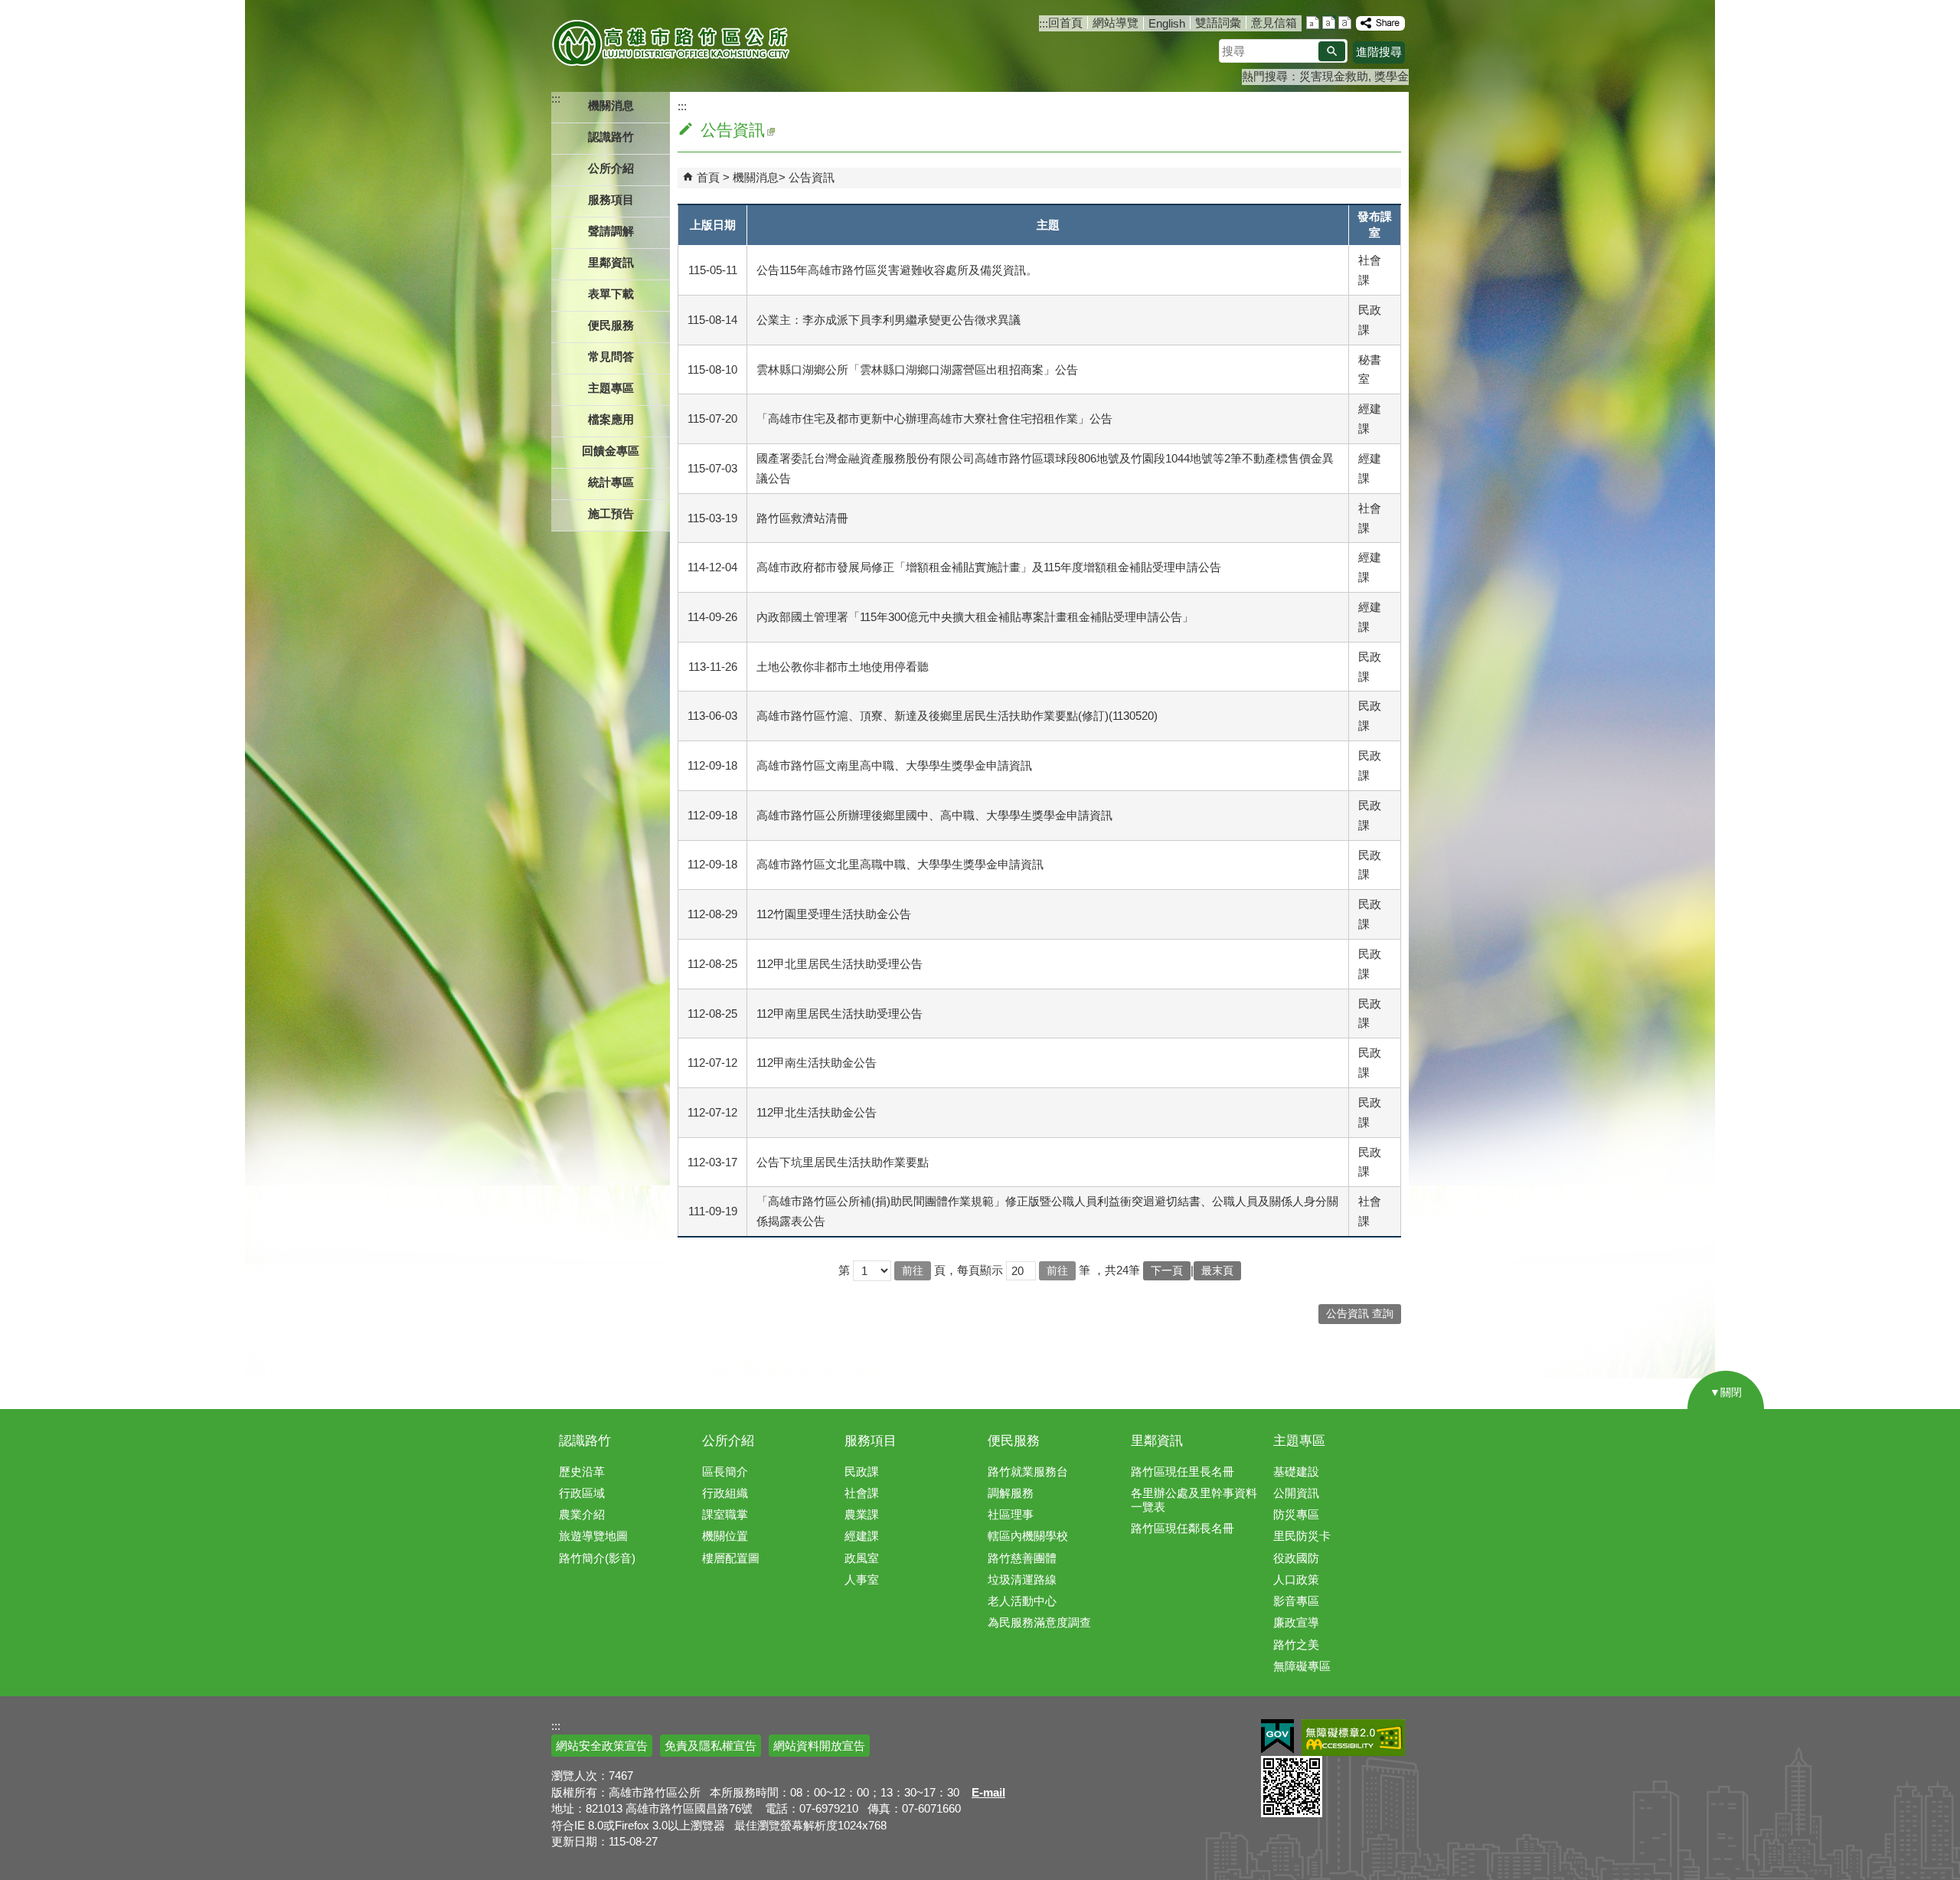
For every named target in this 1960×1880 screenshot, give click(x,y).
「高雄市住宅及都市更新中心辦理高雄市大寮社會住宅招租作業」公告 (934, 419)
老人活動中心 (1022, 1601)
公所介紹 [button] (611, 168)
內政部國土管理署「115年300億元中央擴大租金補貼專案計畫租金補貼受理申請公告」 (975, 617)
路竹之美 (1296, 1645)
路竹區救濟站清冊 (802, 518)
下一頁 (1167, 1271)
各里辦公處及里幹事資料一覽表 (1194, 1500)
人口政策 (1296, 1579)
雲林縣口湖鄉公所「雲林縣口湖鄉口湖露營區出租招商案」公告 (917, 369)
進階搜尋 (1379, 52)
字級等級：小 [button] (1313, 23)
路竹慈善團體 (1022, 1558)
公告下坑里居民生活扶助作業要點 (843, 1162)
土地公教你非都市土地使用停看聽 (843, 667)
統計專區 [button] (611, 482)
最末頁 (1217, 1271)
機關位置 (725, 1536)
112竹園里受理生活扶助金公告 (834, 914)
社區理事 (1011, 1514)
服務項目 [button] (611, 199)
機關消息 (756, 177)
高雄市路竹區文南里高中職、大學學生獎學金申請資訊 (894, 765)
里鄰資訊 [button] (611, 262)
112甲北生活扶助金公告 (817, 1112)
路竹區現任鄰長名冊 (1183, 1528)
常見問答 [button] (611, 356)
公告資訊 (812, 177)
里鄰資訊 (1157, 1441)
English (1167, 23)
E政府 (1277, 1736)
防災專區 (1296, 1514)
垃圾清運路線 (1022, 1579)
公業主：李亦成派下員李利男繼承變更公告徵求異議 (889, 320)
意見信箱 (1274, 23)
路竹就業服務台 (1028, 1471)
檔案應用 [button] (611, 419)
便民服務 (1014, 1441)
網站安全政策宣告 (602, 1746)
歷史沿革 (582, 1471)
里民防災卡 (1302, 1536)
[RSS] (770, 130)
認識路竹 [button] (611, 137)
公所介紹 (728, 1441)
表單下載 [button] (611, 294)
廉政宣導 (1296, 1622)
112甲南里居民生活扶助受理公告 (840, 1014)
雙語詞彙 (1218, 23)
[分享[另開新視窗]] (1380, 23)
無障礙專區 (1302, 1666)
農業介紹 (582, 1514)
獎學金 (1392, 76)
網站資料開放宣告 (819, 1746)
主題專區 (1299, 1441)
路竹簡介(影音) (597, 1558)
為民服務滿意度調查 (1039, 1622)
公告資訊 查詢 (1360, 1314)
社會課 (862, 1493)
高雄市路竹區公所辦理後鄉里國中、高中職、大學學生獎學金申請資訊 (934, 815)
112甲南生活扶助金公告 (817, 1063)
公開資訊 (1296, 1493)
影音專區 (1296, 1601)
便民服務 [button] (611, 325)
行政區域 (582, 1493)
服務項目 (871, 1441)
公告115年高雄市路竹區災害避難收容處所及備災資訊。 (897, 270)
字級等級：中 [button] (1329, 23)
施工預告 (611, 513)
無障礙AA (1353, 1738)
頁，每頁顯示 (969, 1270)
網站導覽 (1116, 23)
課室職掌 (725, 1514)
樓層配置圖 (731, 1558)
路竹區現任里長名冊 (1183, 1471)
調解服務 (1011, 1493)
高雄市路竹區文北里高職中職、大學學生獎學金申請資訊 (900, 864)
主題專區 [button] (611, 388)
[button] (1332, 51)
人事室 (862, 1579)
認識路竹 (585, 1441)
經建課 (862, 1536)
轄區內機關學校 (1028, 1536)
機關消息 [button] (611, 105)
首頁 (708, 177)
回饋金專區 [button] (611, 451)
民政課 (862, 1471)
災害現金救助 (1334, 76)
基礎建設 (1296, 1471)
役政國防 (1296, 1558)
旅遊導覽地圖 (593, 1536)
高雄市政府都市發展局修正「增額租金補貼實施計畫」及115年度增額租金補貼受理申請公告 (989, 567)
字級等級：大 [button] (1345, 23)
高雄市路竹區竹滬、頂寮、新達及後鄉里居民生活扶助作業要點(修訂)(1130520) (957, 716)
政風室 (862, 1558)
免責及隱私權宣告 (710, 1746)
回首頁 (1065, 23)
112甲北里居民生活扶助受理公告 (840, 964)
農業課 (862, 1514)
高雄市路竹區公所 (672, 42)
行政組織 (725, 1493)
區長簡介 (725, 1471)
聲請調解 (611, 231)
